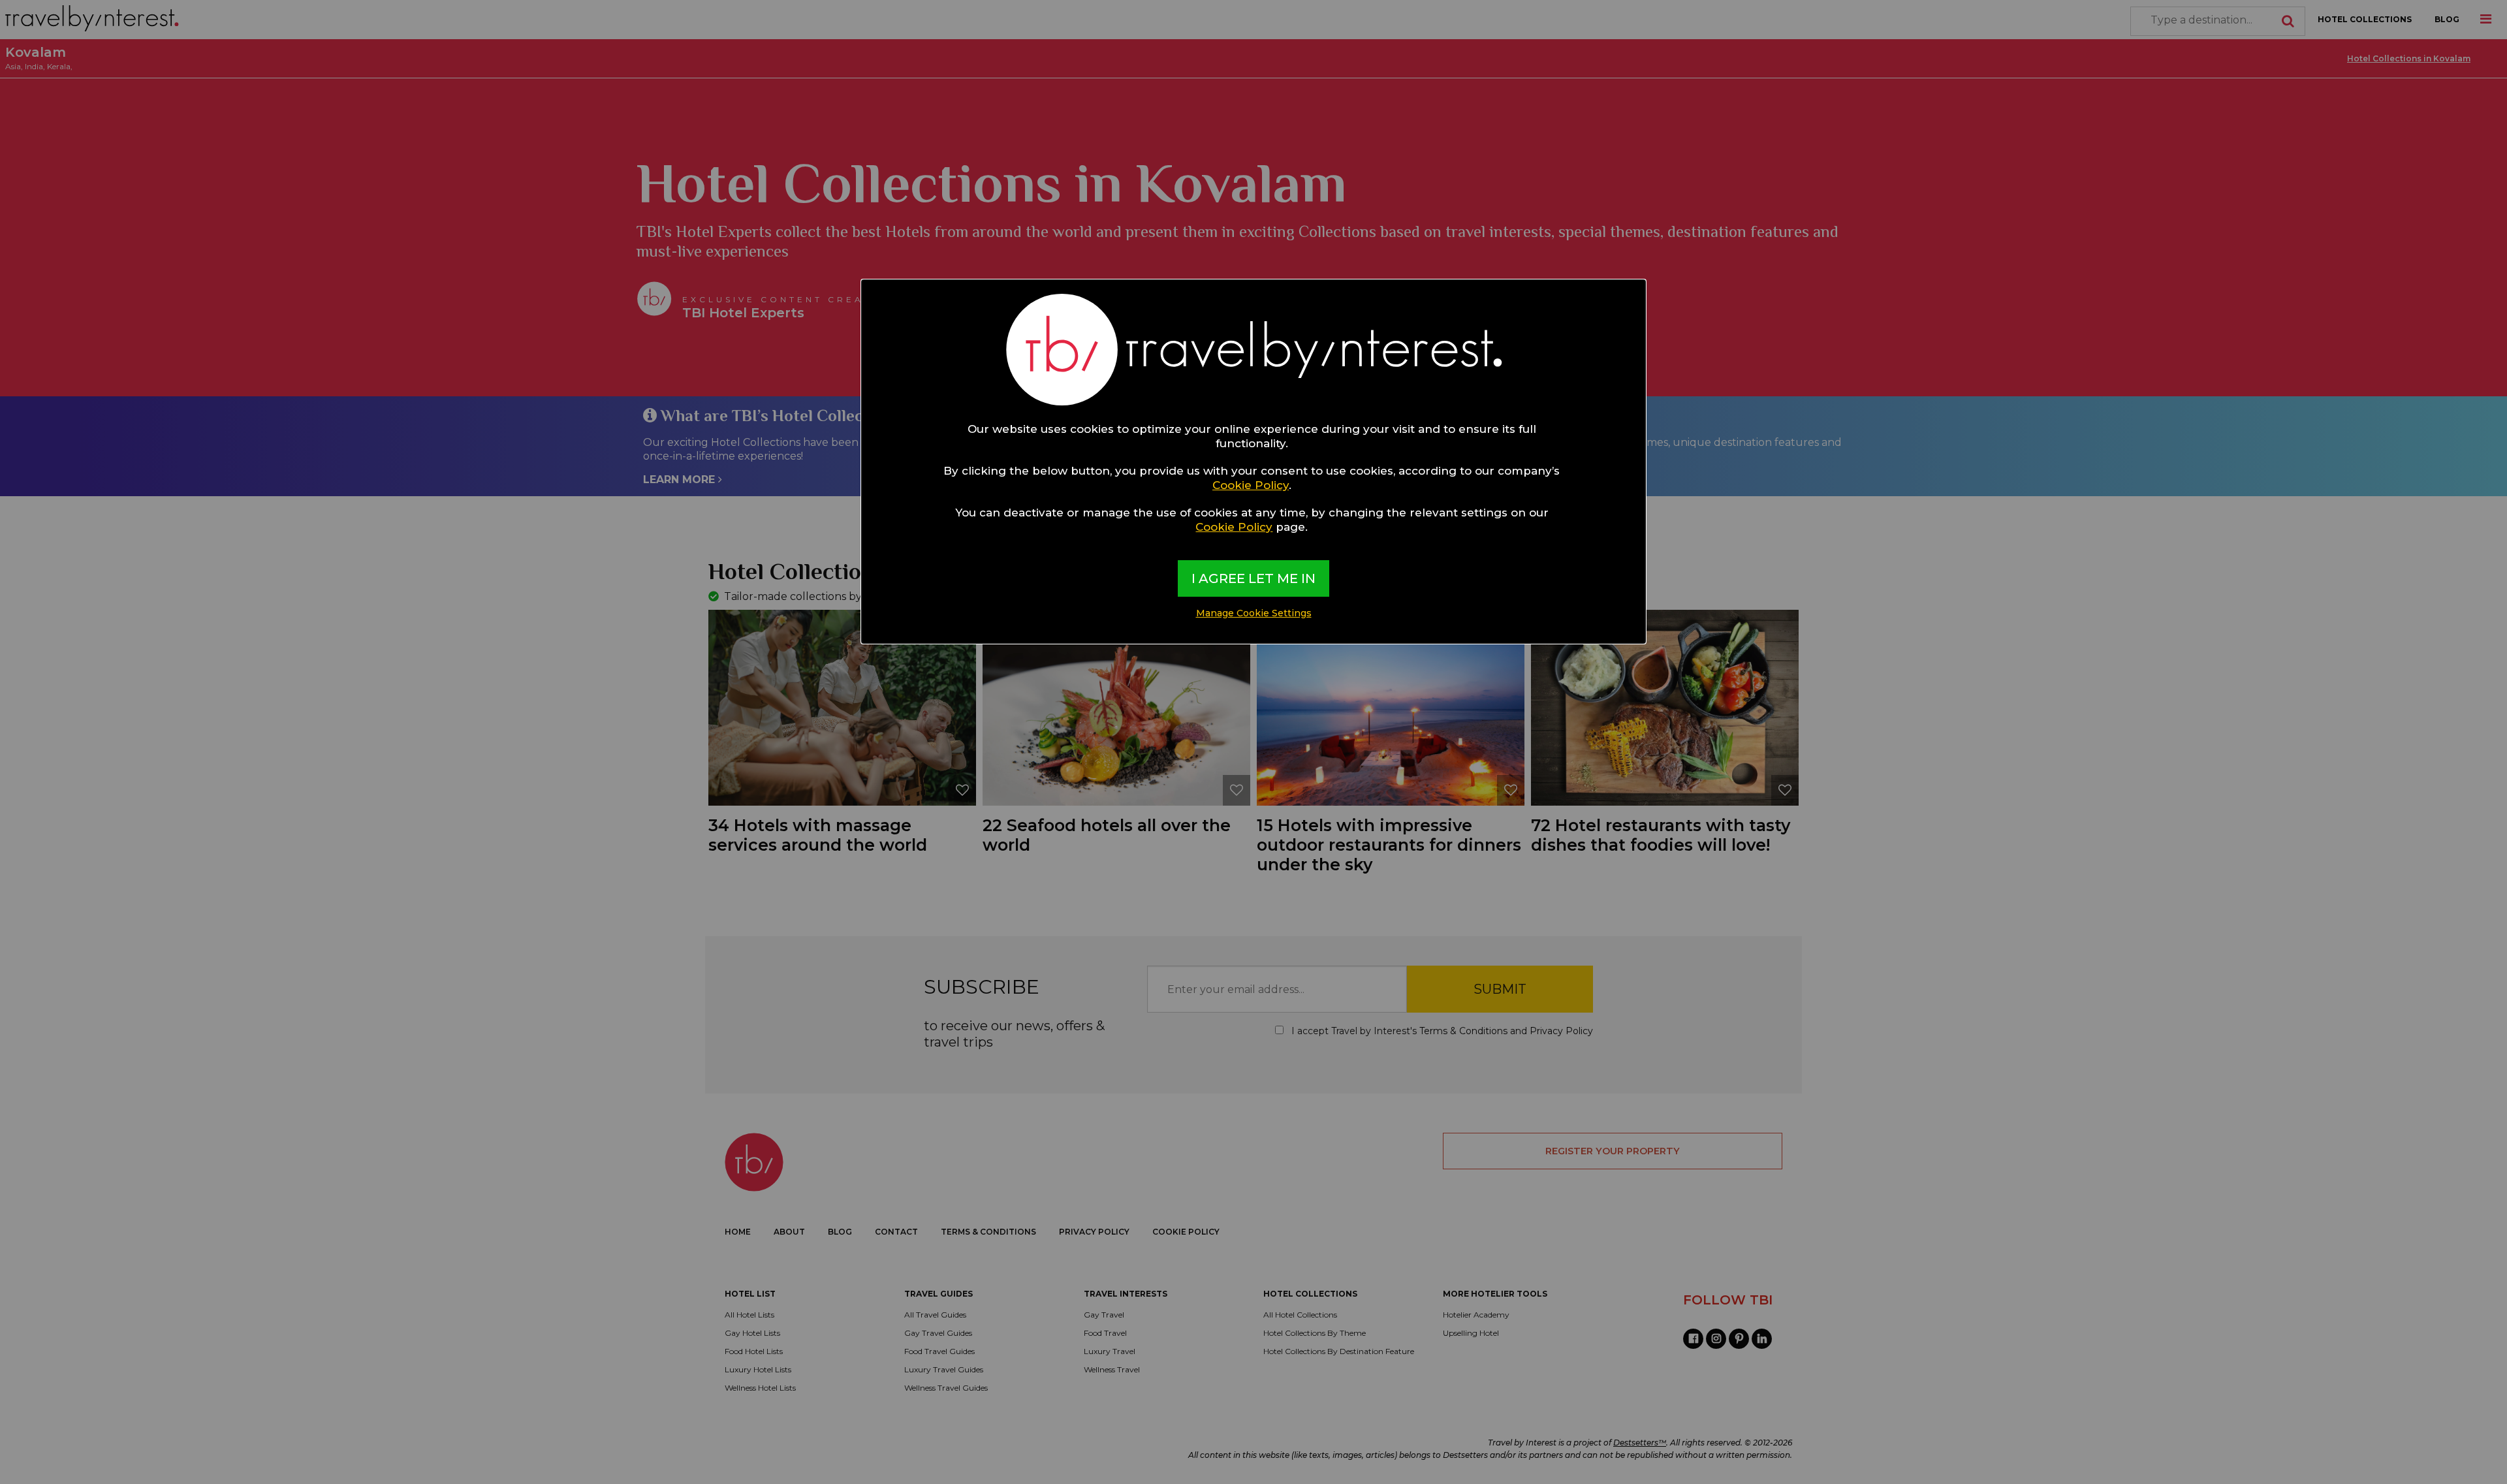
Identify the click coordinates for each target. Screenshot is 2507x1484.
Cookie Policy (1251, 485)
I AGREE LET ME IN (1253, 578)
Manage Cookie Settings (1254, 613)
